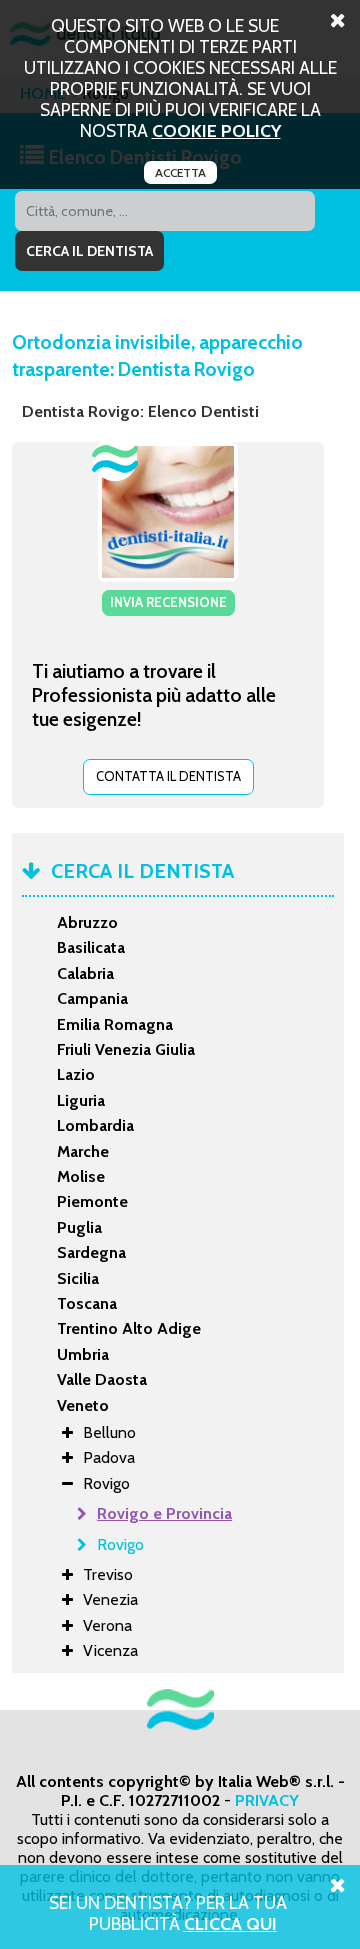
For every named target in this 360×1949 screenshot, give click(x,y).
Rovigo (120, 1544)
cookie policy (216, 130)
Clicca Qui (230, 1923)
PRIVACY (267, 1800)
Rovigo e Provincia (164, 1513)
